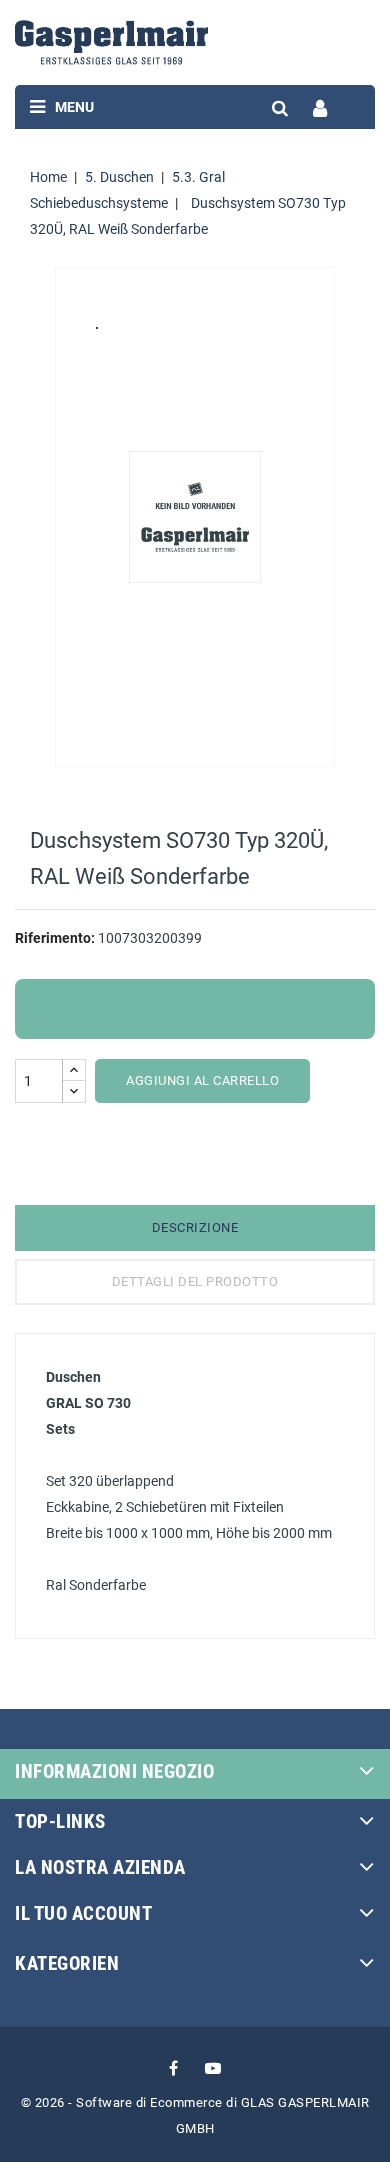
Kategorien (67, 1963)
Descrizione (195, 1227)
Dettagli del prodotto (195, 1281)
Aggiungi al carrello (202, 1080)
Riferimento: (55, 938)
